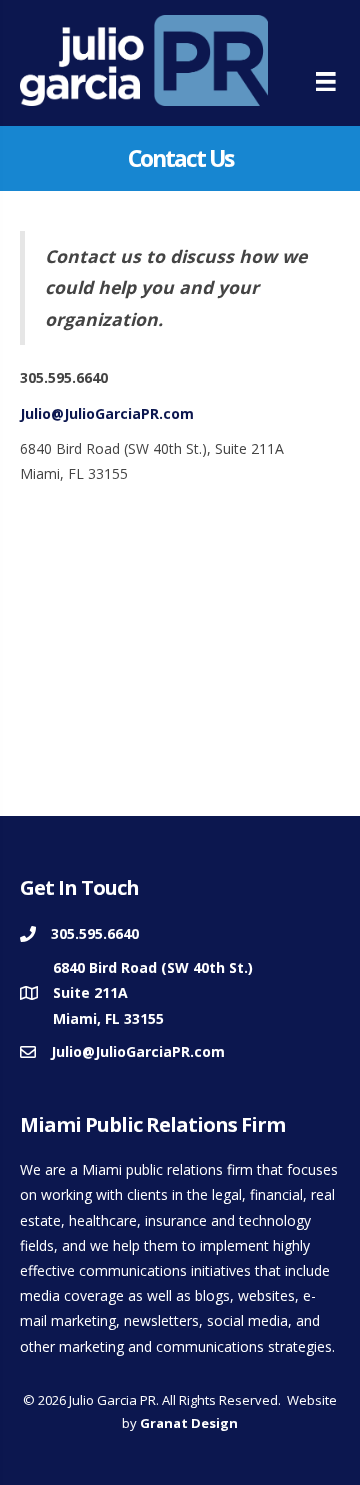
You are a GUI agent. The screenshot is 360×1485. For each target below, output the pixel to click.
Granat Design (189, 1423)
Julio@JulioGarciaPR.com (107, 413)
